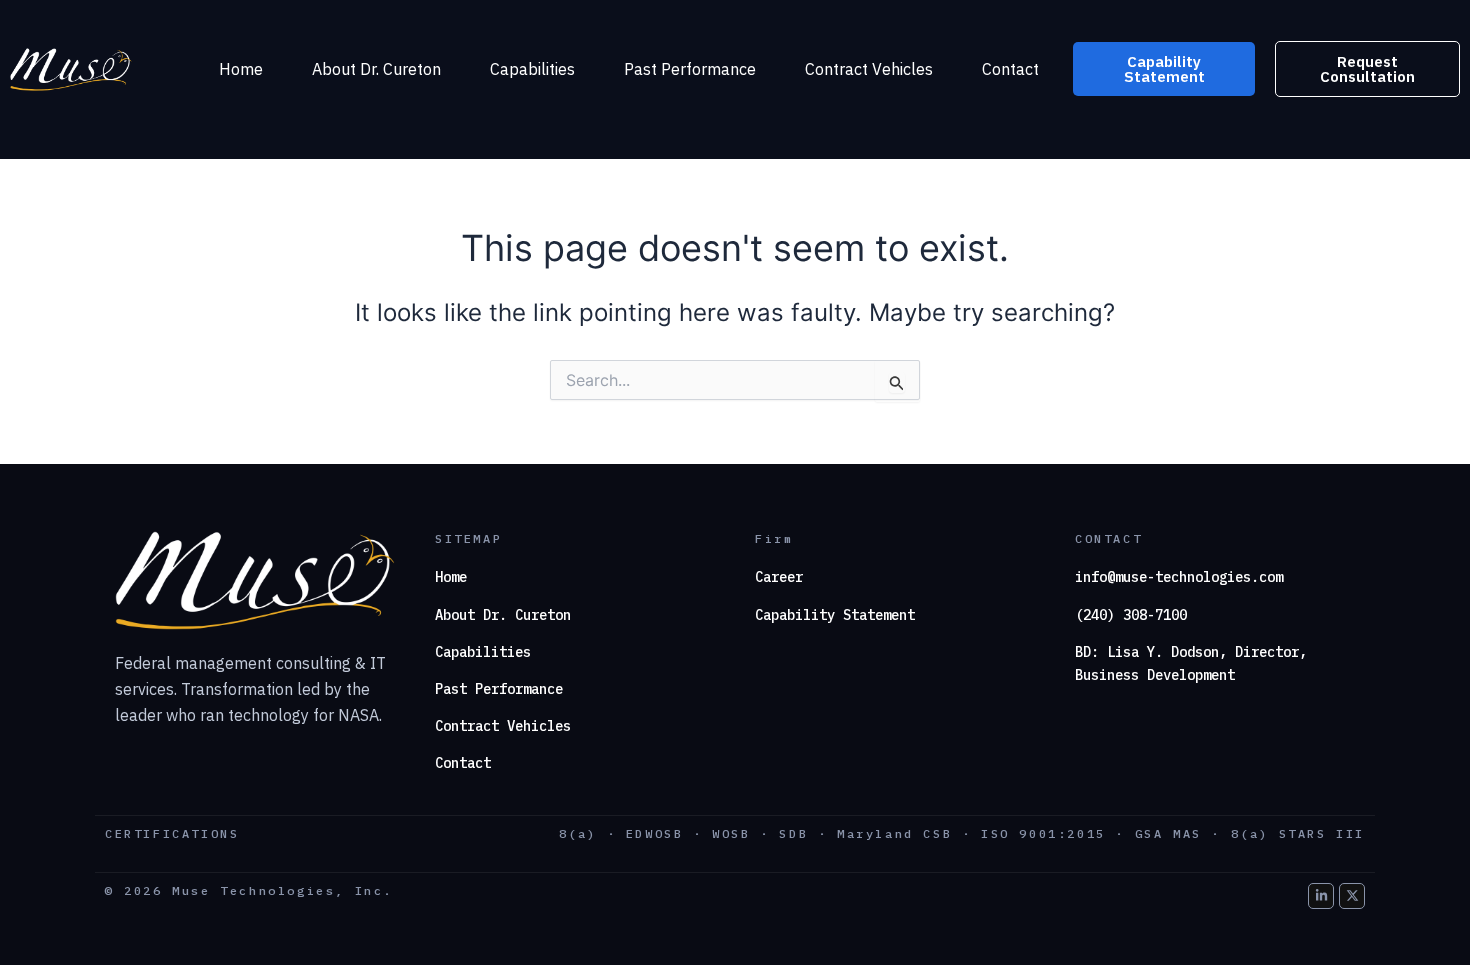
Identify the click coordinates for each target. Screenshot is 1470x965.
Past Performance (690, 69)
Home (241, 69)
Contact (1010, 69)
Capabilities (532, 69)
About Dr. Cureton (376, 69)
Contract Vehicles (869, 69)
